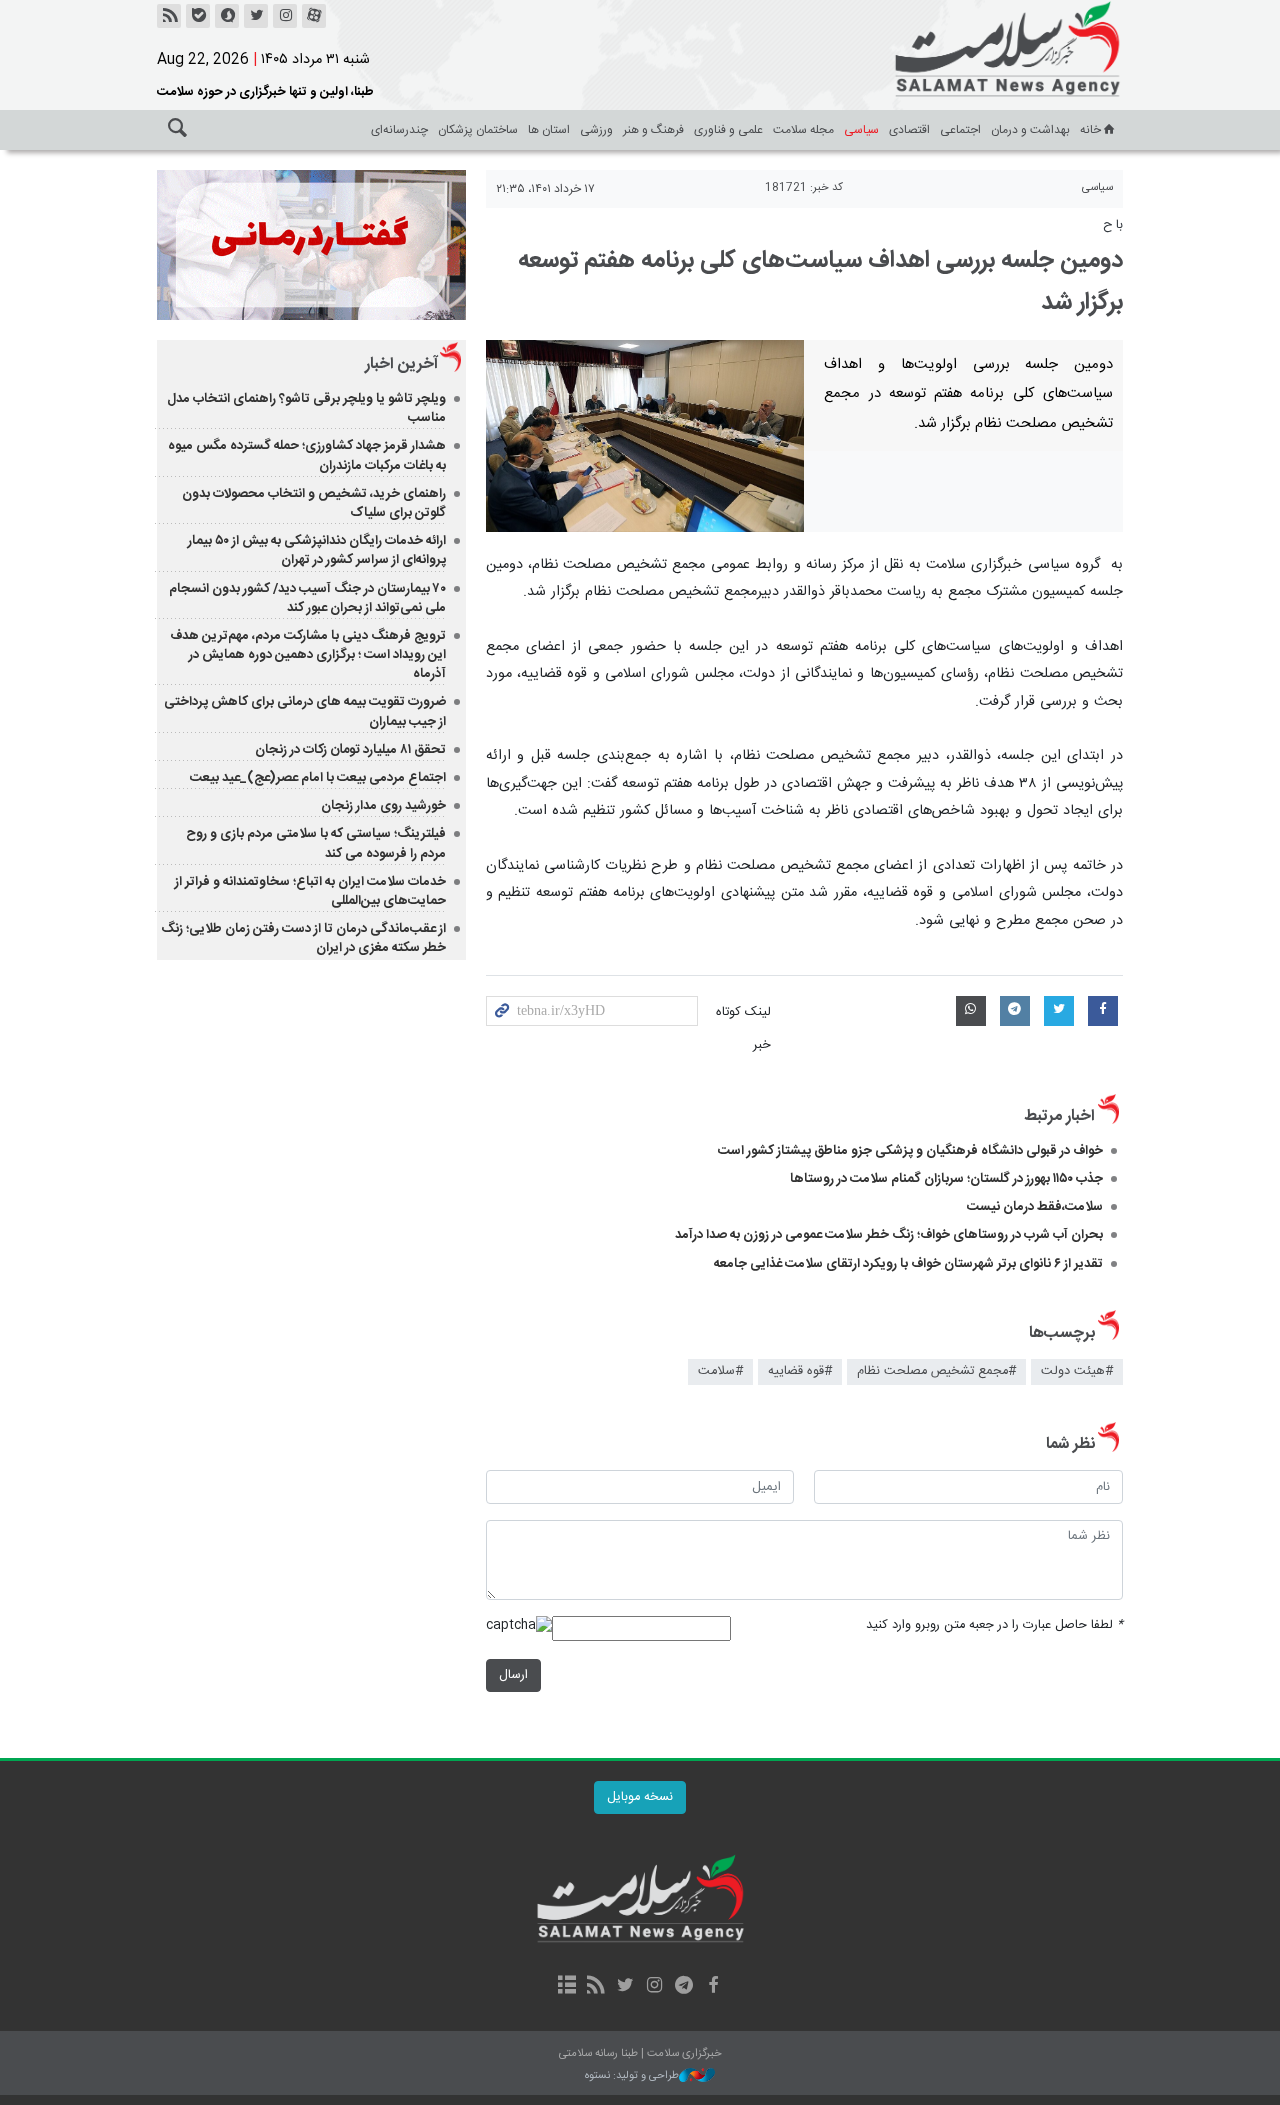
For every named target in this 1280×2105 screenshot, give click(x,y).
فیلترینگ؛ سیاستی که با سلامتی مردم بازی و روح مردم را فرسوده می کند (316, 843)
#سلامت (720, 1371)
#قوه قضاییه (800, 1371)
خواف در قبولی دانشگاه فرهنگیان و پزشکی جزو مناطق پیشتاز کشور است (910, 1151)
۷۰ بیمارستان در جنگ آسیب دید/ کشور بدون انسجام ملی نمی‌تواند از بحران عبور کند (307, 598)
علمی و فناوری (728, 130)
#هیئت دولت (1077, 1371)
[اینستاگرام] (285, 16)
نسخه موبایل (640, 1797)
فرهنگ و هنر (653, 130)
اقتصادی (909, 130)
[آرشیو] (566, 1987)
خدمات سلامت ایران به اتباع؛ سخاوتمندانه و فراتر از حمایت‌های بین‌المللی (310, 891)
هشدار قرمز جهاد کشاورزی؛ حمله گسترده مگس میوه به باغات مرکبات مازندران (307, 455)
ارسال (513, 1675)
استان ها (549, 130)
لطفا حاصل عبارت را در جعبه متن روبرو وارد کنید (994, 1625)
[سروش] (227, 16)
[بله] (198, 16)
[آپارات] (314, 16)
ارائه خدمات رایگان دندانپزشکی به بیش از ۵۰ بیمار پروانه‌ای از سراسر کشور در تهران (317, 550)
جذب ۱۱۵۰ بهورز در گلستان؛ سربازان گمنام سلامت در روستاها (946, 1179)
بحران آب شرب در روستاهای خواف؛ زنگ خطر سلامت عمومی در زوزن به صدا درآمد (889, 1235)
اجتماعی (960, 130)
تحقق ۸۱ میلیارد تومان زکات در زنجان (350, 750)
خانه (1090, 130)
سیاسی (861, 130)
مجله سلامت (803, 130)
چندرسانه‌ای (399, 130)
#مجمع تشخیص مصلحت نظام (936, 1371)
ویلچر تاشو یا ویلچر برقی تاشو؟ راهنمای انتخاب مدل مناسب (306, 408)
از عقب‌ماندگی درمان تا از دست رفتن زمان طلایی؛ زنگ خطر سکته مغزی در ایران (303, 938)
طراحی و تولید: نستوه (632, 2076)
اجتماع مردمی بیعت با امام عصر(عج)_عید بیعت (318, 778)
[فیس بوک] (712, 1987)
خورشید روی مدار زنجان (383, 806)
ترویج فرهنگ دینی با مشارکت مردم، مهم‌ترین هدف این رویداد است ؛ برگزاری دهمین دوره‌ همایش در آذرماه (308, 655)
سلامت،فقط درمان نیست (1033, 1207)
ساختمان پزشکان (478, 130)
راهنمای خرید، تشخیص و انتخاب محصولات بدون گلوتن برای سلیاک (314, 503)
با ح (1113, 225)
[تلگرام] (683, 1987)
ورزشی (596, 130)
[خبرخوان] (169, 16)
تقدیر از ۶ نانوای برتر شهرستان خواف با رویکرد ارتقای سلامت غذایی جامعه (908, 1264)
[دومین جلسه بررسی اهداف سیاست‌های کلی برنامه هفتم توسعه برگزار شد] (645, 436)
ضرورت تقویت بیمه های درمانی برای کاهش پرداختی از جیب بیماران (305, 711)
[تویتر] (256, 16)
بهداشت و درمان (1030, 130)
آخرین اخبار (401, 364)
